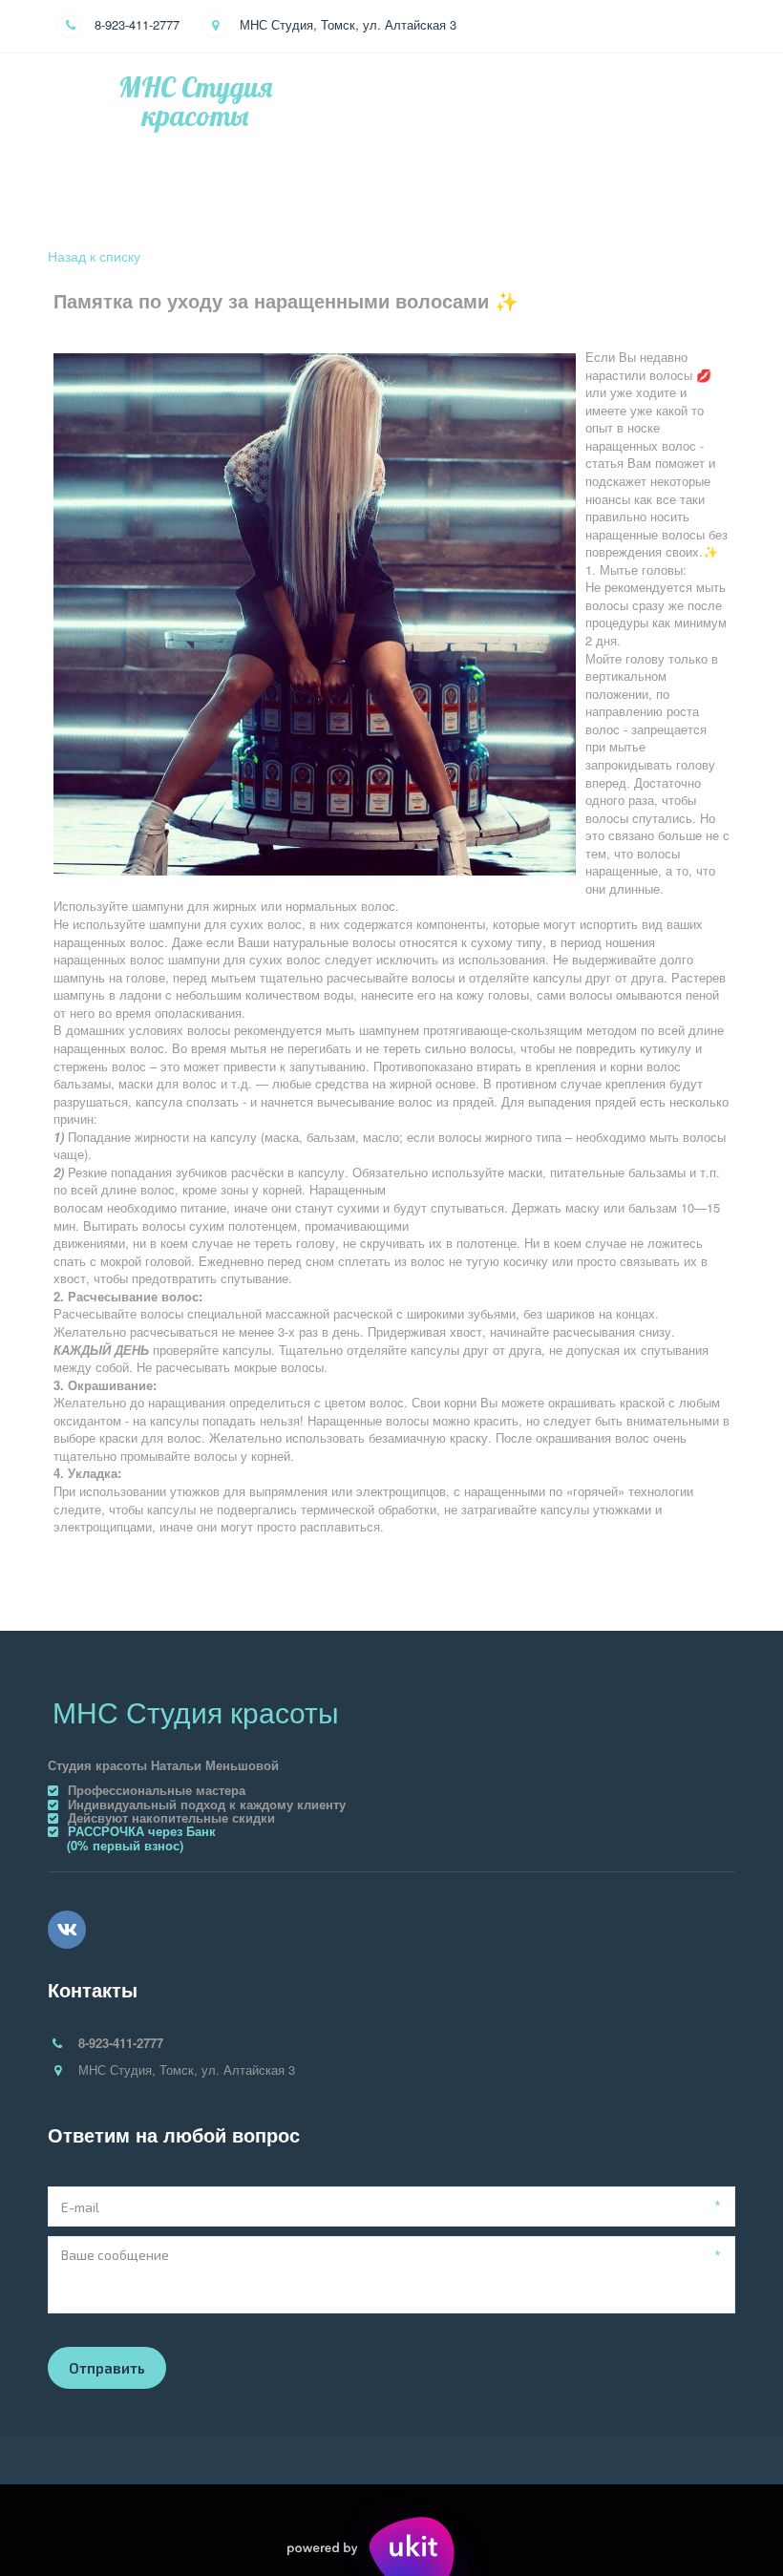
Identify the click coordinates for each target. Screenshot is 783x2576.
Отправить (107, 2368)
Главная (102, 192)
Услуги (206, 192)
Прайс (301, 192)
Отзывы (653, 192)
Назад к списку (94, 256)
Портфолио (529, 192)
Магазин (403, 192)
